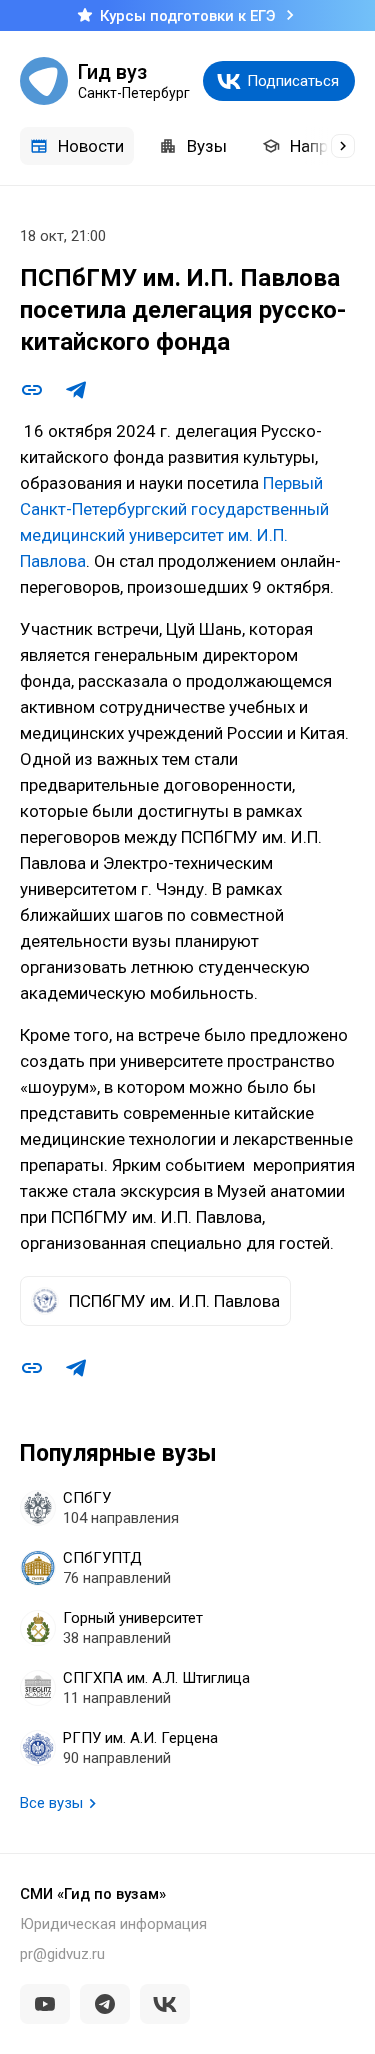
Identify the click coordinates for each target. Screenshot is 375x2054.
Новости (91, 146)
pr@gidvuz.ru (62, 1954)
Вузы (207, 146)
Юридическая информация (113, 1924)
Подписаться (293, 81)
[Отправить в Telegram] (76, 390)
